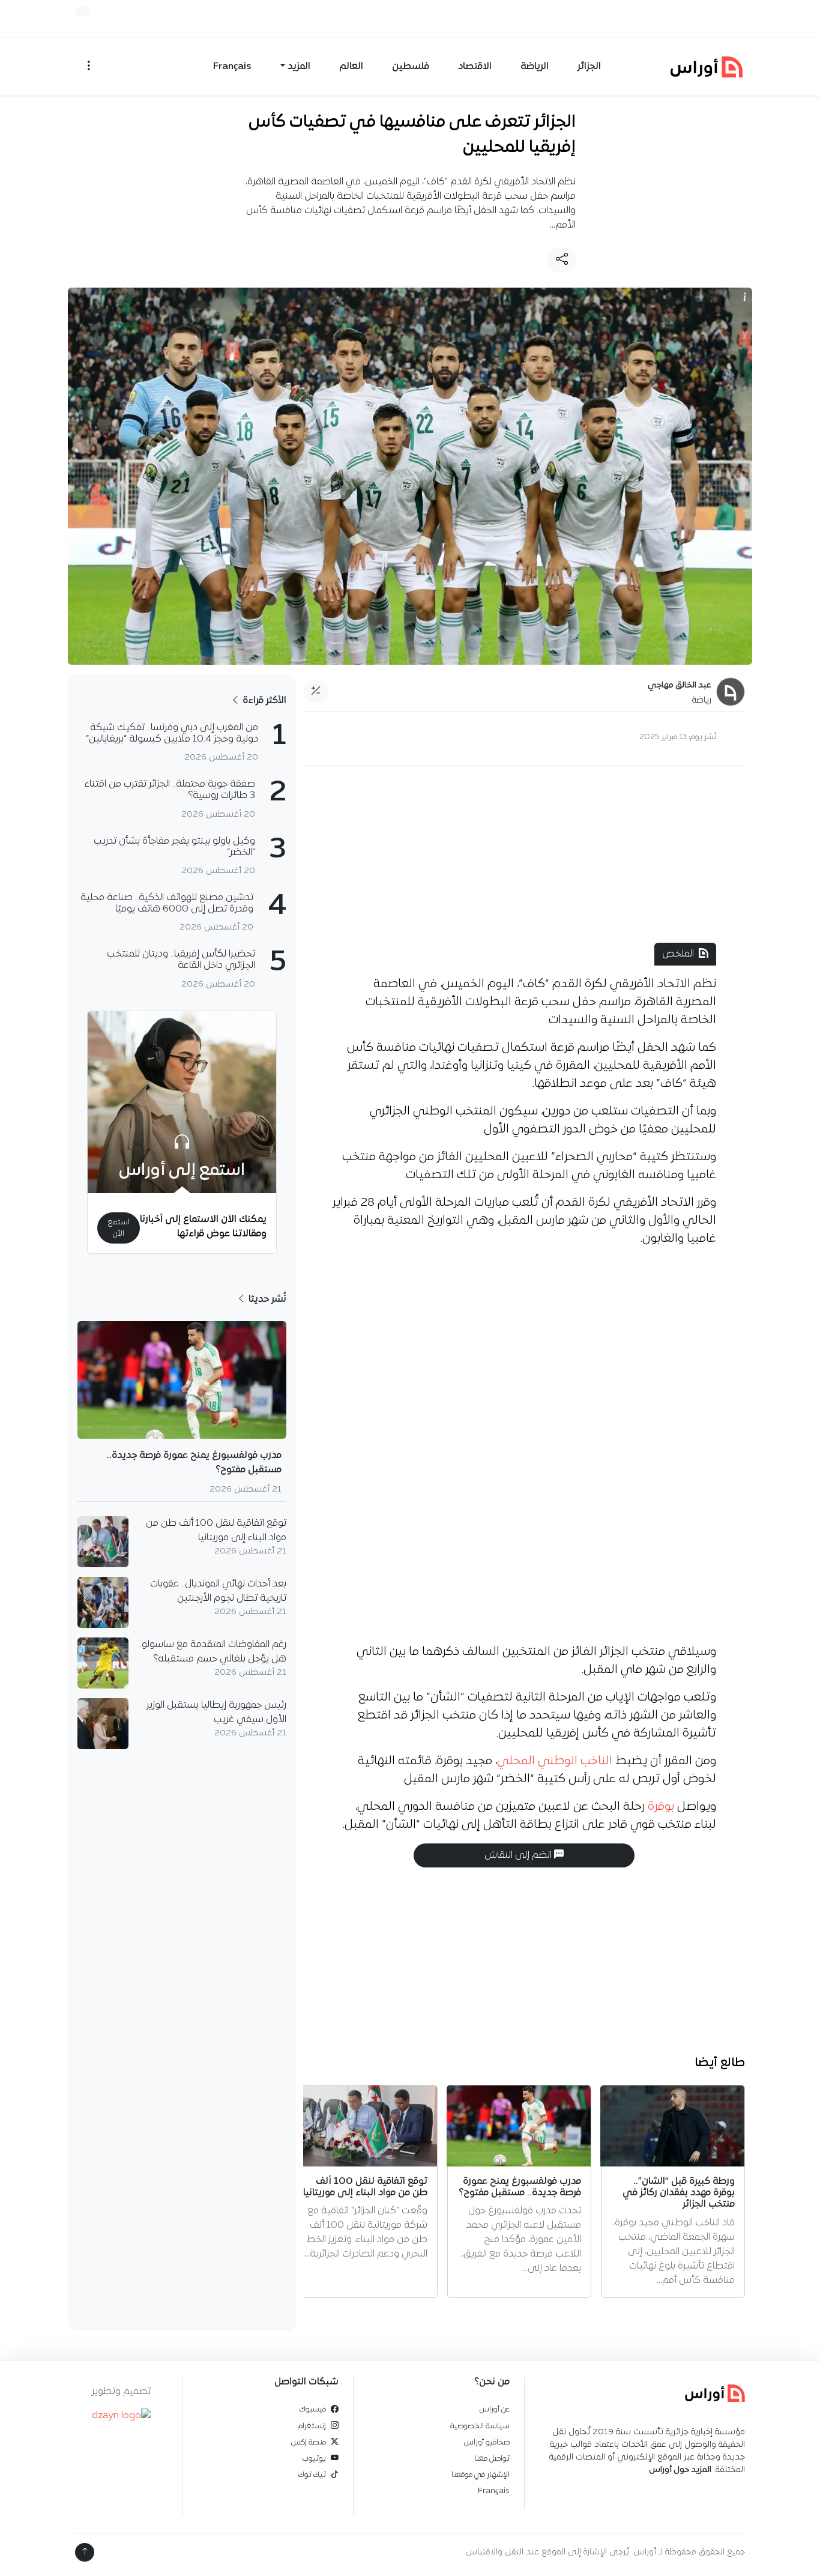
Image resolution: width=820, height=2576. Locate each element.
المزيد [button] (299, 67)
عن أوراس (495, 2409)
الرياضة (535, 67)
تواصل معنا (492, 2459)
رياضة (702, 700)
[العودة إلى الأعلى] (85, 2552)
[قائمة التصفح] (89, 67)
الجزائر (589, 67)
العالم (351, 67)
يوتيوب (314, 2459)
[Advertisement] (524, 847)
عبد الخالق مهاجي (680, 685)
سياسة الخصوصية (480, 2426)
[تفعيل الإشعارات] (83, 11)
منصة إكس (309, 2442)
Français (232, 67)
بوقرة (661, 1807)
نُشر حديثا (266, 1299)
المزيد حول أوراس (680, 2470)
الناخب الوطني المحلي (555, 1761)
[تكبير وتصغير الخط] (316, 692)
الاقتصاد (475, 67)
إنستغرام (312, 2426)
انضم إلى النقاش (519, 1855)
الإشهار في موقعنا (481, 2475)
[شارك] (562, 260)
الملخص (678, 954)
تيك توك (312, 2475)
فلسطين (411, 67)
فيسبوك (313, 2409)
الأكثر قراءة (263, 701)
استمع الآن (119, 1228)
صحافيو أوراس (487, 2442)
